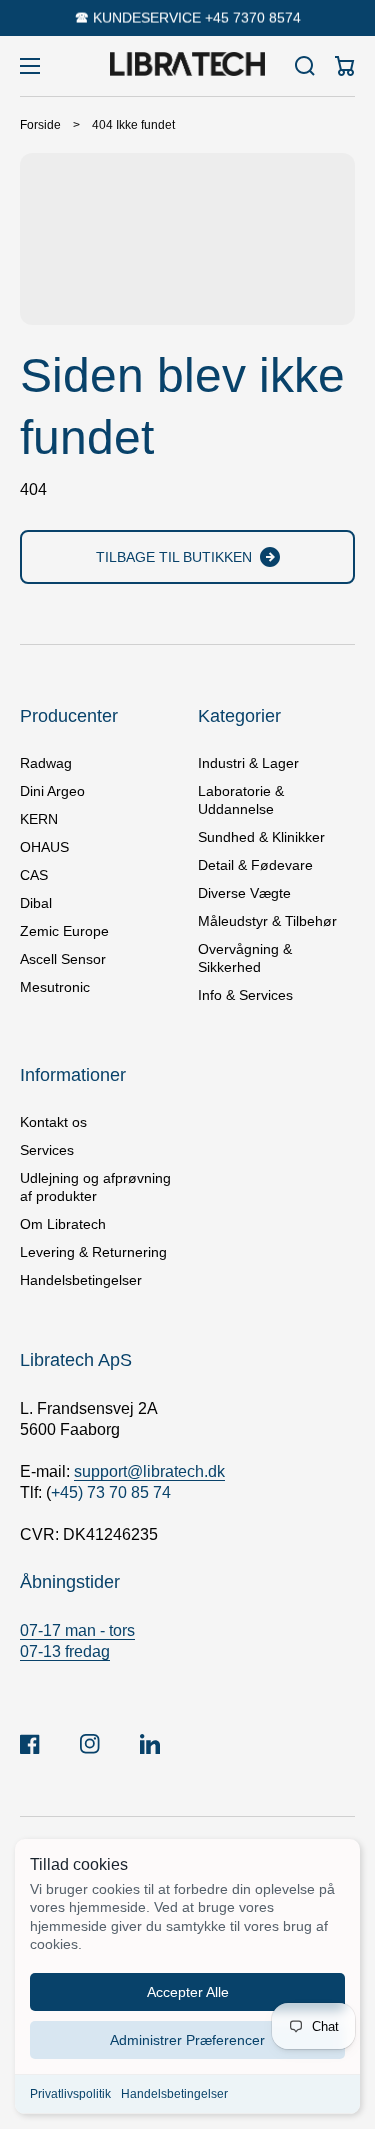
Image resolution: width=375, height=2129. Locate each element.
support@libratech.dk (149, 1471)
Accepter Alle (188, 1992)
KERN (39, 819)
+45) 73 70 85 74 (111, 1492)
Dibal (36, 903)
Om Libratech (63, 1224)
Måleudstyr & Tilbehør (267, 921)
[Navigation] (30, 66)
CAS (34, 875)
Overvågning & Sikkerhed (245, 958)
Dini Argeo (52, 791)
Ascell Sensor (63, 959)
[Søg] (305, 66)
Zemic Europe (64, 931)
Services (47, 1150)
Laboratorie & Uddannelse (241, 800)
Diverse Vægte (244, 893)
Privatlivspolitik (70, 2094)
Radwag (46, 763)
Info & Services (245, 995)
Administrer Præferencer (187, 2040)
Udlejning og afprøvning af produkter (95, 1187)
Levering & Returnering (93, 1252)
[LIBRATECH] (188, 66)
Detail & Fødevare (255, 865)
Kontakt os (53, 1122)
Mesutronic (55, 987)
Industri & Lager (248, 763)
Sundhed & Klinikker (261, 837)
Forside (40, 125)
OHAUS (44, 847)
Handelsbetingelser (174, 2094)
